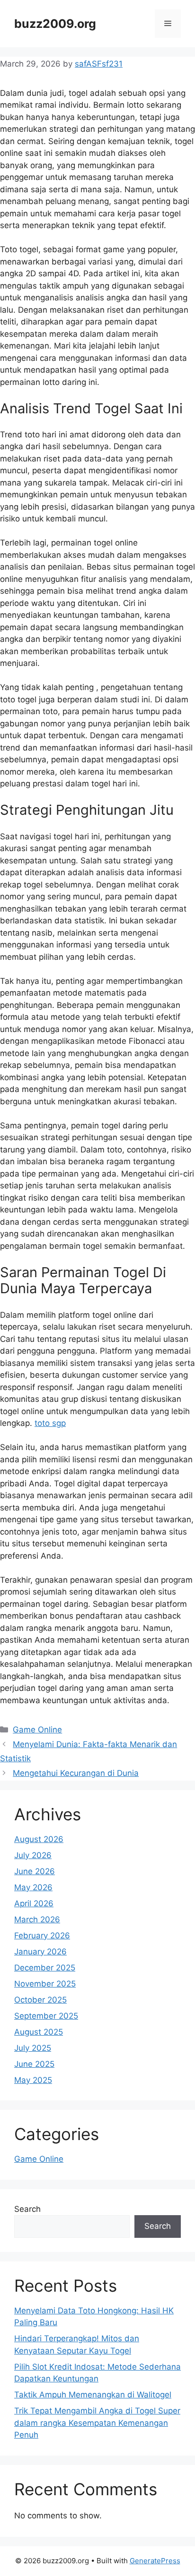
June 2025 (34, 2064)
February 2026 (42, 1936)
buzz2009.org (55, 24)
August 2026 (39, 1839)
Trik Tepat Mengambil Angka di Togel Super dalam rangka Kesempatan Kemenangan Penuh (97, 2423)
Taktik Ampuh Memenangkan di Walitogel (93, 2395)
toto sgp (50, 1423)
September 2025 (46, 2016)
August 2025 (39, 2032)
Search (27, 2209)
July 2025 (33, 2048)
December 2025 (45, 1968)
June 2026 (35, 1871)
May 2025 (33, 2080)
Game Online (37, 1730)
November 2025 (45, 1984)
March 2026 (37, 1919)
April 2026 (34, 1903)
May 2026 (33, 1887)
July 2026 (33, 1855)
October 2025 (40, 2000)
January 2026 (40, 1952)
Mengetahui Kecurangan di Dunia (76, 1773)
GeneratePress (155, 2561)
